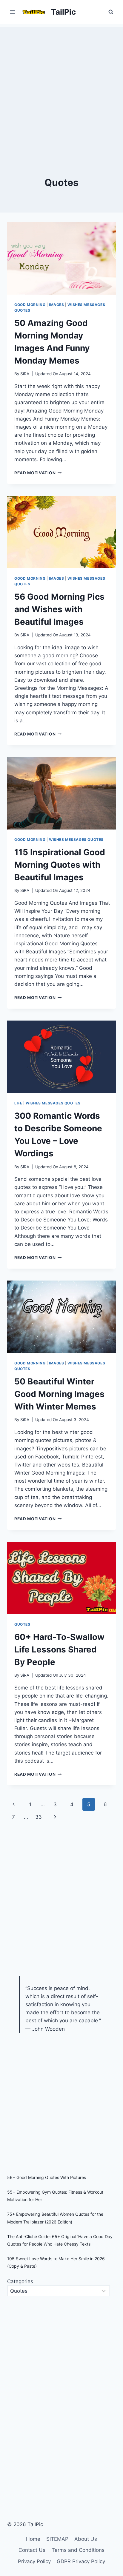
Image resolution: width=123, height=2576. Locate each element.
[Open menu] (13, 12)
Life (18, 1103)
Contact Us (32, 2550)
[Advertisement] (61, 88)
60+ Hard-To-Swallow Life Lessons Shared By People (59, 1649)
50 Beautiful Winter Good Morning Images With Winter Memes (59, 1394)
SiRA (25, 374)
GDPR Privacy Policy (81, 2561)
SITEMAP (57, 2539)
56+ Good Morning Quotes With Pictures (47, 2177)
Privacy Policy (34, 2561)
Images (57, 305)
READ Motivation (38, 473)
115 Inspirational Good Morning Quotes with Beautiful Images (60, 865)
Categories (20, 2281)
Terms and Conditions (78, 2550)
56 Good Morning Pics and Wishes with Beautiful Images (59, 609)
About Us (86, 2539)
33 (39, 1817)
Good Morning (30, 305)
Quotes (22, 1624)
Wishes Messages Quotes (76, 840)
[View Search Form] (111, 12)
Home (33, 2539)
